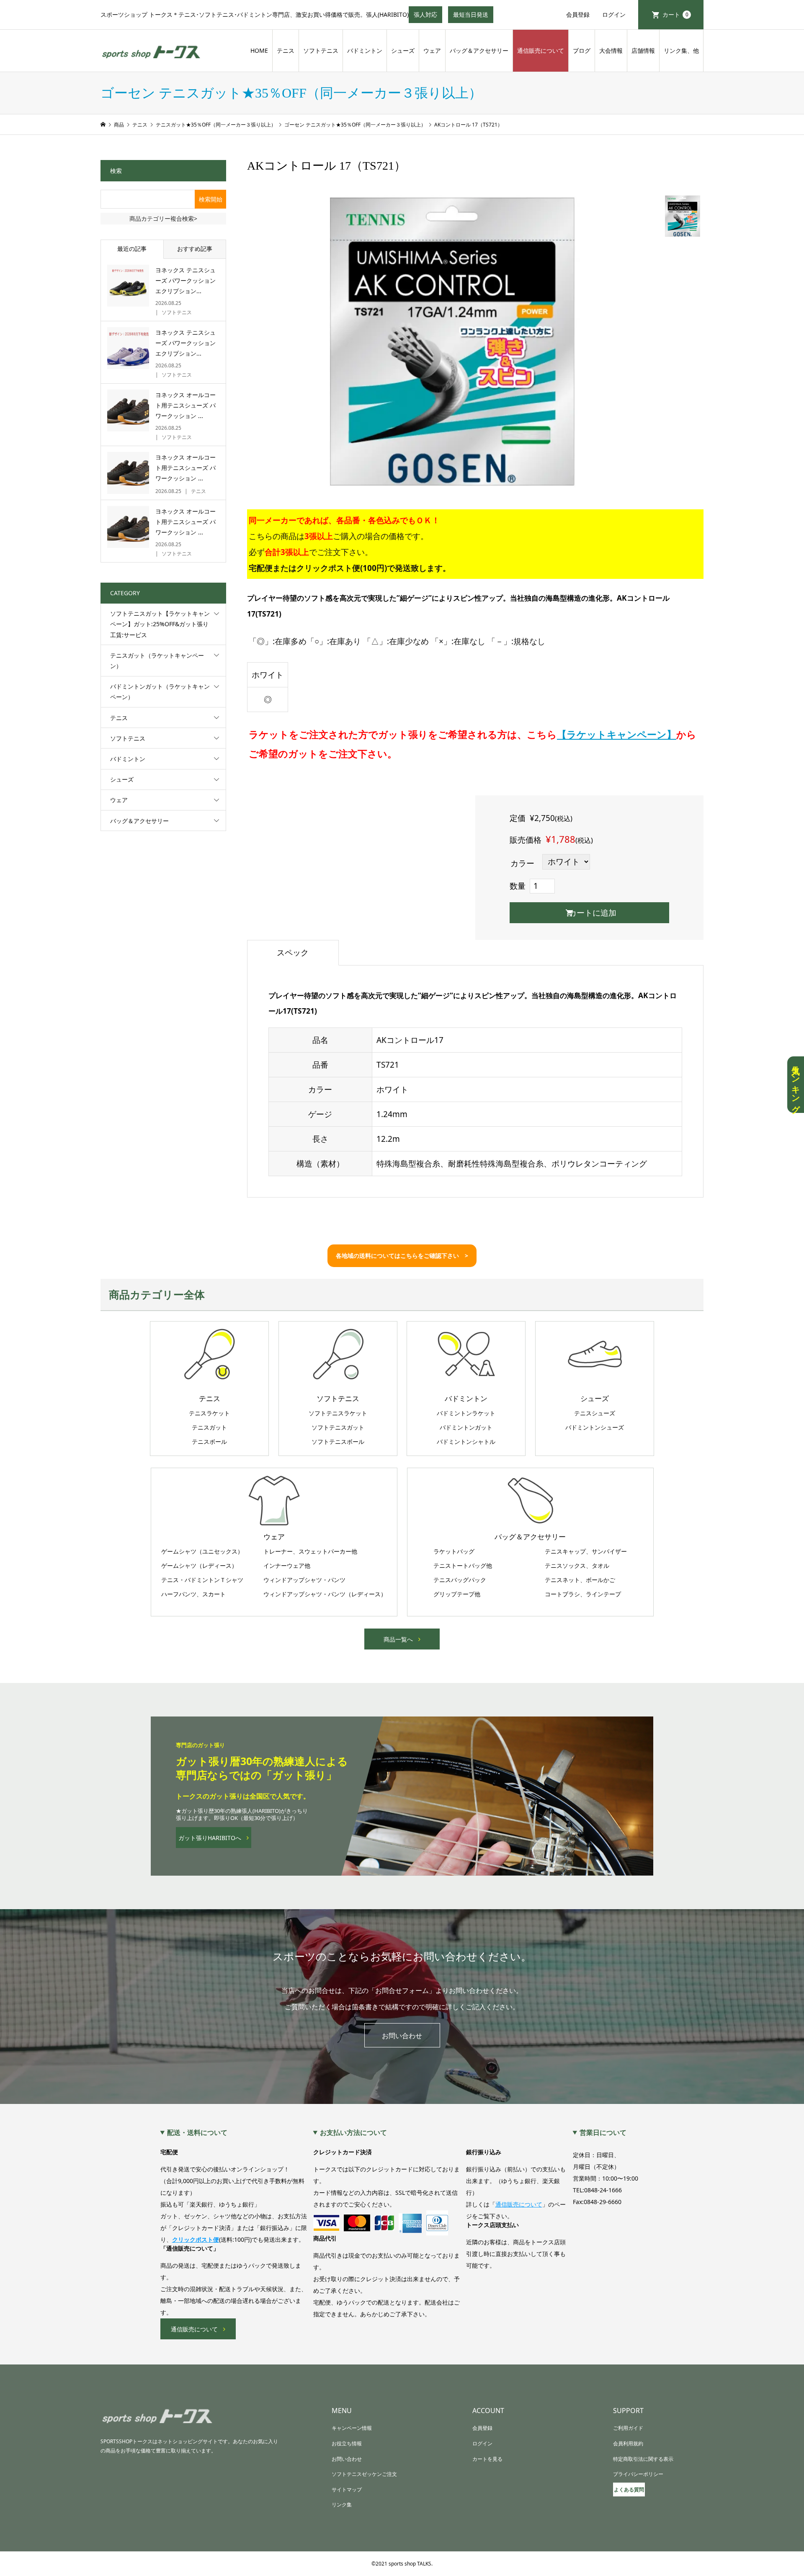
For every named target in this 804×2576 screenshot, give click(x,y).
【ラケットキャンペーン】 (617, 734)
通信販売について (541, 50)
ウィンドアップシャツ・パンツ (304, 1580)
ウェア (432, 50)
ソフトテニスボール (338, 1442)
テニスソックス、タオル (577, 1566)
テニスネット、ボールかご (580, 1580)
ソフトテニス (321, 50)
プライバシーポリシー (638, 2474)
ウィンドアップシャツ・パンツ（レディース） (325, 1594)
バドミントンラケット (466, 1413)
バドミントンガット (466, 1427)
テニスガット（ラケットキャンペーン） (157, 661)
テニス (286, 50)
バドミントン (365, 50)
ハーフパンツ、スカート (193, 1594)
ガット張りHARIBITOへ (210, 1838)
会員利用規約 (628, 2443)
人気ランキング (796, 1085)
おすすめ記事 (195, 249)
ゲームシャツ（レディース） (199, 1566)
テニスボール (209, 1442)
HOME (259, 50)
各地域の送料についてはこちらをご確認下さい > (402, 1256)
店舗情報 (643, 50)
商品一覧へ (398, 1639)
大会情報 (611, 50)
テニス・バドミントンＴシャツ (202, 1580)
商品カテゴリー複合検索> (163, 218)
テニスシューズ (595, 1413)
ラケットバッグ (454, 1551)
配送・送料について (197, 2132)
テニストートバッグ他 (463, 1566)
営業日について (603, 2132)
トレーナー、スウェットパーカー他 (310, 1551)
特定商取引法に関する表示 (643, 2459)
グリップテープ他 (457, 1594)
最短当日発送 (473, 17)
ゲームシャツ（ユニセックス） (202, 1551)
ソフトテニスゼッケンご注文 (364, 2474)
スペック (293, 952)
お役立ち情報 (347, 2443)
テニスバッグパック (460, 1580)
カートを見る (487, 2459)
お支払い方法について (353, 2132)
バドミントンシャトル (466, 1442)
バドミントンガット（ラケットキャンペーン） (160, 692)
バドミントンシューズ (595, 1427)
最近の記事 (132, 249)
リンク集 (342, 2505)
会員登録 (578, 14)
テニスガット (209, 1427)
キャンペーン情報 (352, 2428)
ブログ (582, 50)
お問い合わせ (402, 2036)
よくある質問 (629, 2490)
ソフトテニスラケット (338, 1413)
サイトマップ (347, 2490)
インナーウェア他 (287, 1566)
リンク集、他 (681, 50)
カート (675, 14)
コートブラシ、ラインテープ (583, 1594)
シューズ (403, 50)
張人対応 (428, 17)
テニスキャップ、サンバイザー (586, 1551)
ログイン (614, 14)
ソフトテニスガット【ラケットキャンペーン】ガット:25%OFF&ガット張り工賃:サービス (160, 624)
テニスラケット (209, 1413)
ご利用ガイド (628, 2428)
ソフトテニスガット (338, 1427)
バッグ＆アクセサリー (479, 50)
